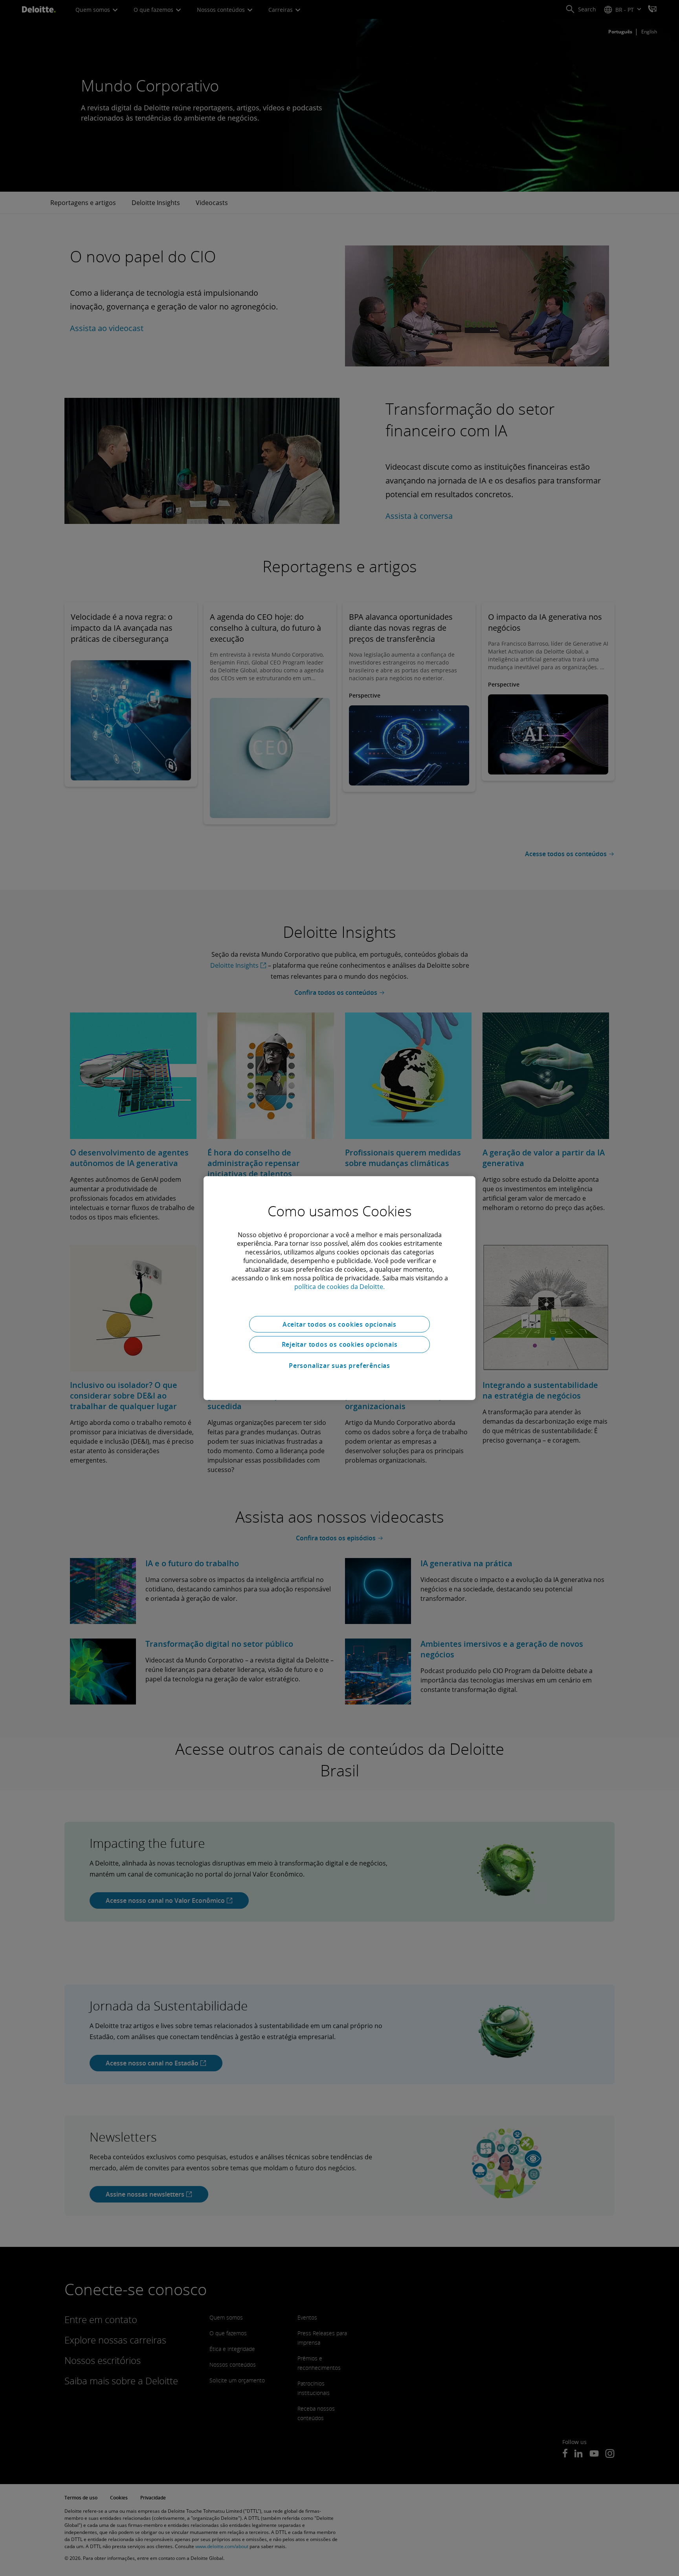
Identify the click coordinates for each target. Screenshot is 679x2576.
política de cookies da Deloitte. (339, 1286)
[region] (339, 1288)
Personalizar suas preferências (339, 1366)
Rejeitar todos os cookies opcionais (340, 1344)
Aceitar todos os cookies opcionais (339, 1324)
